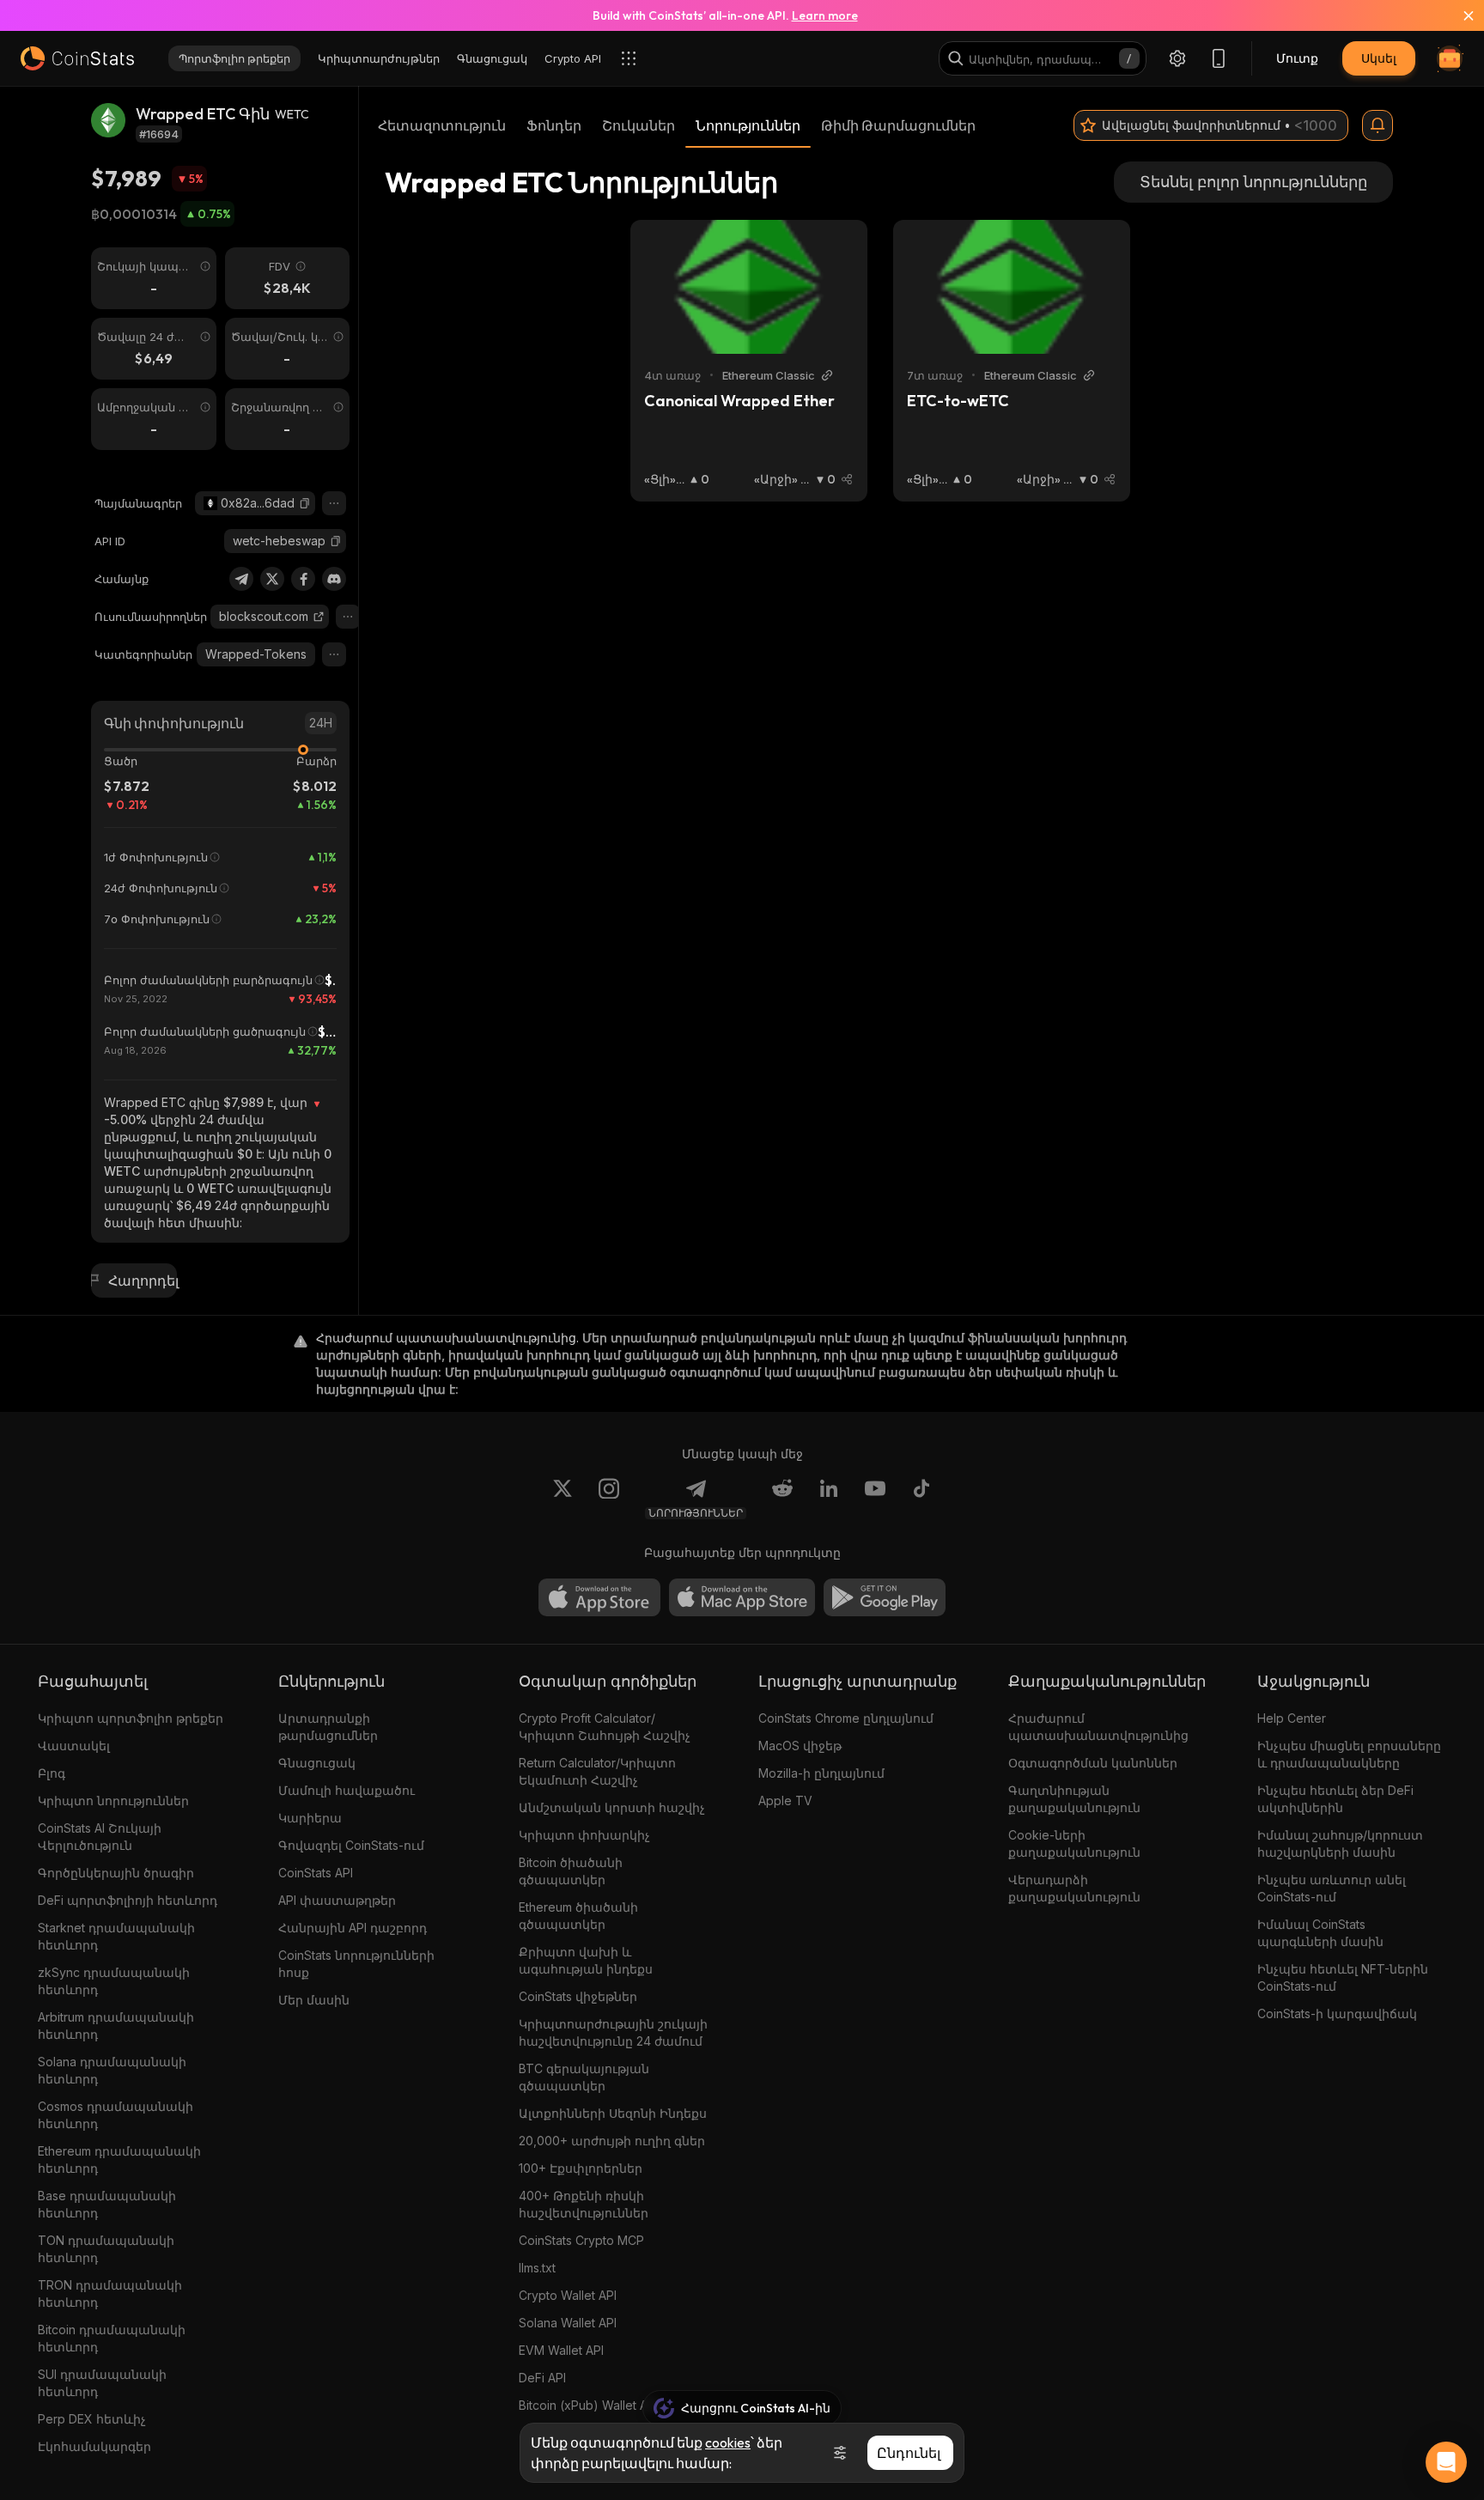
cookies (728, 2442)
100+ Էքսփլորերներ (581, 2168)
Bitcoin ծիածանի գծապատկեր (571, 1871)
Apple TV (785, 1800)
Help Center (1292, 1718)
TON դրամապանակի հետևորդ (106, 2249)
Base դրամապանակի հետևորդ (107, 2204)
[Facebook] (303, 579)
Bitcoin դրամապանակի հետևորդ (112, 2338)
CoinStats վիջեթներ (578, 1996)
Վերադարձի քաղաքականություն (1074, 1888)
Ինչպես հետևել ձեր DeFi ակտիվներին (1335, 1799)
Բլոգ (52, 1773)
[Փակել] (1458, 15)
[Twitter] (272, 579)
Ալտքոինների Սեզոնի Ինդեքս (613, 2113)
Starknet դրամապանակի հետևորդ (116, 1936)
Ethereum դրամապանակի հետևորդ (119, 2159)
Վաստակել (74, 1746)
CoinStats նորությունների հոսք (356, 1964)
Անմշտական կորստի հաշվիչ (612, 1807)
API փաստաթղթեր (337, 1900)
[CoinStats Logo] (77, 58)
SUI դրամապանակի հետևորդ (102, 2383)
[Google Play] (885, 1597)
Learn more (825, 15)
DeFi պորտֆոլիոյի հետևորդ (128, 1900)
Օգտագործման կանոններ (1093, 1763)
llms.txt (537, 2268)
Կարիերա (310, 1818)
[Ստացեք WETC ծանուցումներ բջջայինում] (1378, 125)
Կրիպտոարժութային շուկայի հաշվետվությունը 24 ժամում (613, 2032)
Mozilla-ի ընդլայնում (821, 1773)
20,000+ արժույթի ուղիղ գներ (612, 2141)
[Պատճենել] (305, 503)
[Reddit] (782, 1499)
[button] (305, 503)
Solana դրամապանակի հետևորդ (112, 2070)
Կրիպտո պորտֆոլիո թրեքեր (131, 1718)
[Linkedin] (829, 1499)
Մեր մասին (314, 2000)
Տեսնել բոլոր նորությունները (1253, 182)
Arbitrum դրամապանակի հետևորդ (116, 2026)
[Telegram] (241, 579)
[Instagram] (609, 1499)
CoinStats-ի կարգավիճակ (1337, 2013)
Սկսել (1379, 58)
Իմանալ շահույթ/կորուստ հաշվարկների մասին (1340, 1843)
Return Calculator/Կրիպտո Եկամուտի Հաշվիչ (597, 1771)
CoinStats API (316, 1873)
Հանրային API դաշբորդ (353, 1928)
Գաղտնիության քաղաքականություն (1074, 1799)
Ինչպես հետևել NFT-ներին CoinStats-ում (1343, 1977)
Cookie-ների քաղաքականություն (1074, 1843)
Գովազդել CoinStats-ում (351, 1845)
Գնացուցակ (317, 1763)
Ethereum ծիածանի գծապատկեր (578, 1916)
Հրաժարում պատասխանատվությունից (1098, 1727)
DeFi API (542, 2378)
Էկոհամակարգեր (94, 2446)
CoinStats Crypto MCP (581, 2240)
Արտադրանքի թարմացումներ (328, 1727)
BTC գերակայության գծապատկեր (584, 2077)
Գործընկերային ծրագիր (116, 1873)
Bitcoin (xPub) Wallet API (588, 2405)
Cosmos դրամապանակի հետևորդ (116, 2115)
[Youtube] (875, 1499)
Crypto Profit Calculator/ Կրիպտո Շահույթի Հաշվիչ (605, 1727)
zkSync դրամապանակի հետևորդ (114, 1981)
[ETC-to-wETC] (1012, 287)
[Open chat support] (1446, 2462)
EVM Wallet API (561, 2350)
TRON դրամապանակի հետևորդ (110, 2293)
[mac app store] (742, 1597)
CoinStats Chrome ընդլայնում (846, 1718)
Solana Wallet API (568, 2323)
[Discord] (334, 579)
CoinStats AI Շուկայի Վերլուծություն (100, 1837)
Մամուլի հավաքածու (347, 1790)
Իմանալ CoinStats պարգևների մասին (1320, 1933)
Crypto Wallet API (568, 2295)
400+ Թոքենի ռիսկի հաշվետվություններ (584, 2204)
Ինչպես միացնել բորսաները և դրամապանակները (1349, 1754)
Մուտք (1297, 58)
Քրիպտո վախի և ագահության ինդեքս (586, 1960)
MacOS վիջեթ (800, 1746)
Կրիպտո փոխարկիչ (584, 1835)
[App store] (599, 1597)
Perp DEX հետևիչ (92, 2419)
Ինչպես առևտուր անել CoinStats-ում (1332, 1888)
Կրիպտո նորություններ (113, 1800)
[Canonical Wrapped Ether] (749, 287)
